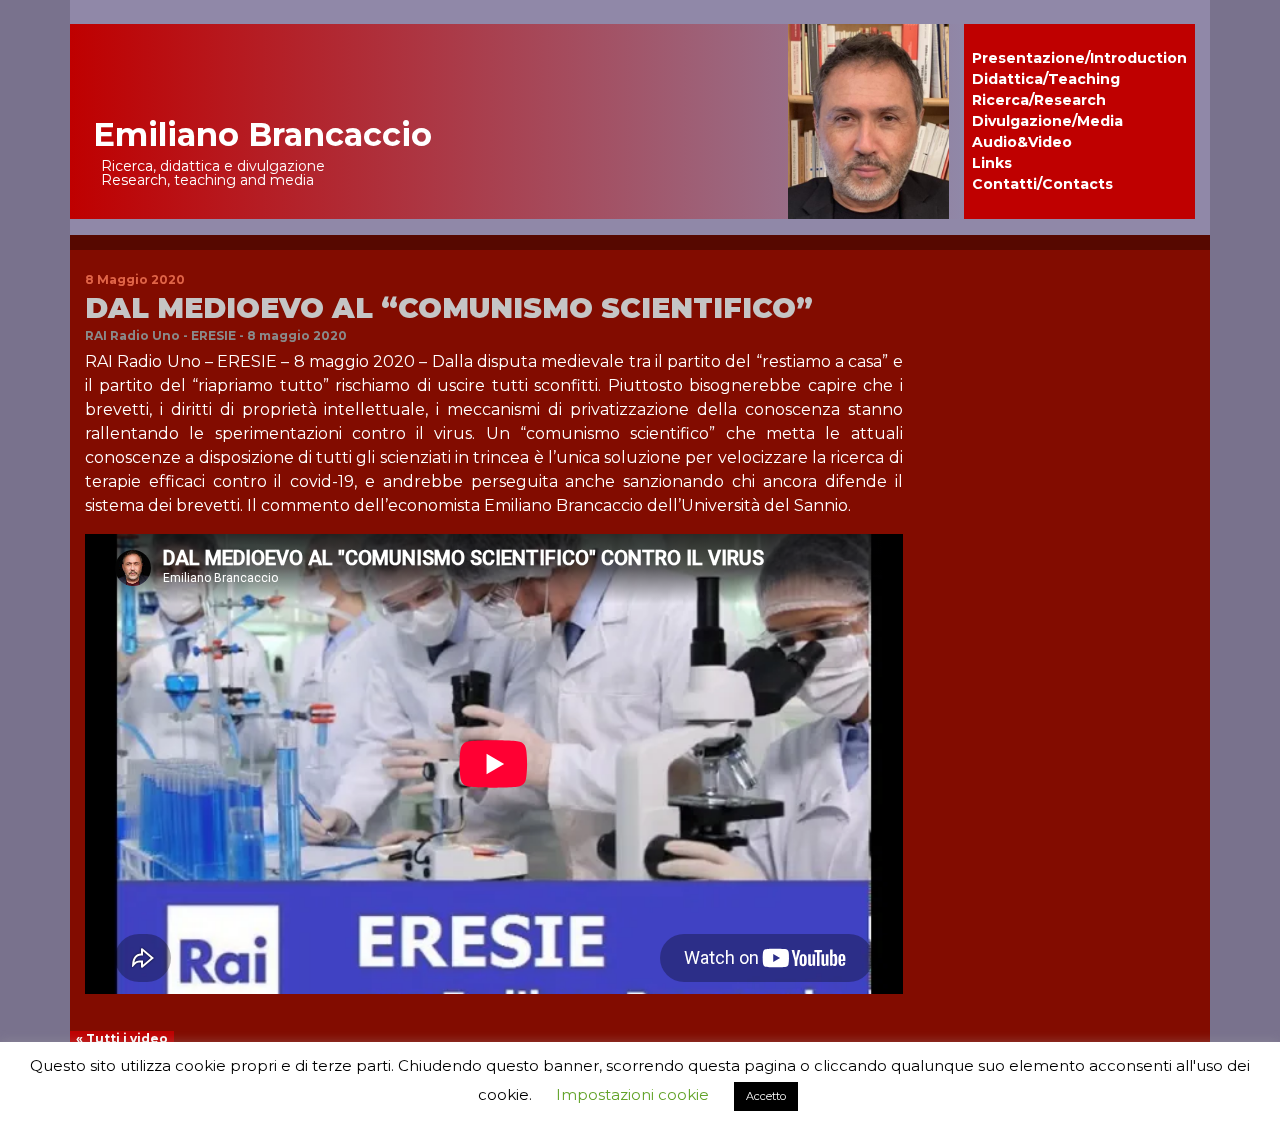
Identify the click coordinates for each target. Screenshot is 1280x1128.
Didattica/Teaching (1046, 79)
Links (992, 163)
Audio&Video (1022, 142)
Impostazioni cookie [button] (632, 1094)
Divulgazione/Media (1047, 121)
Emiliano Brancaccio (262, 134)
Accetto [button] (766, 1096)
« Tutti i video (122, 1038)
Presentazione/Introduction (1079, 58)
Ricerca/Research (1039, 100)
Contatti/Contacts (1042, 184)
